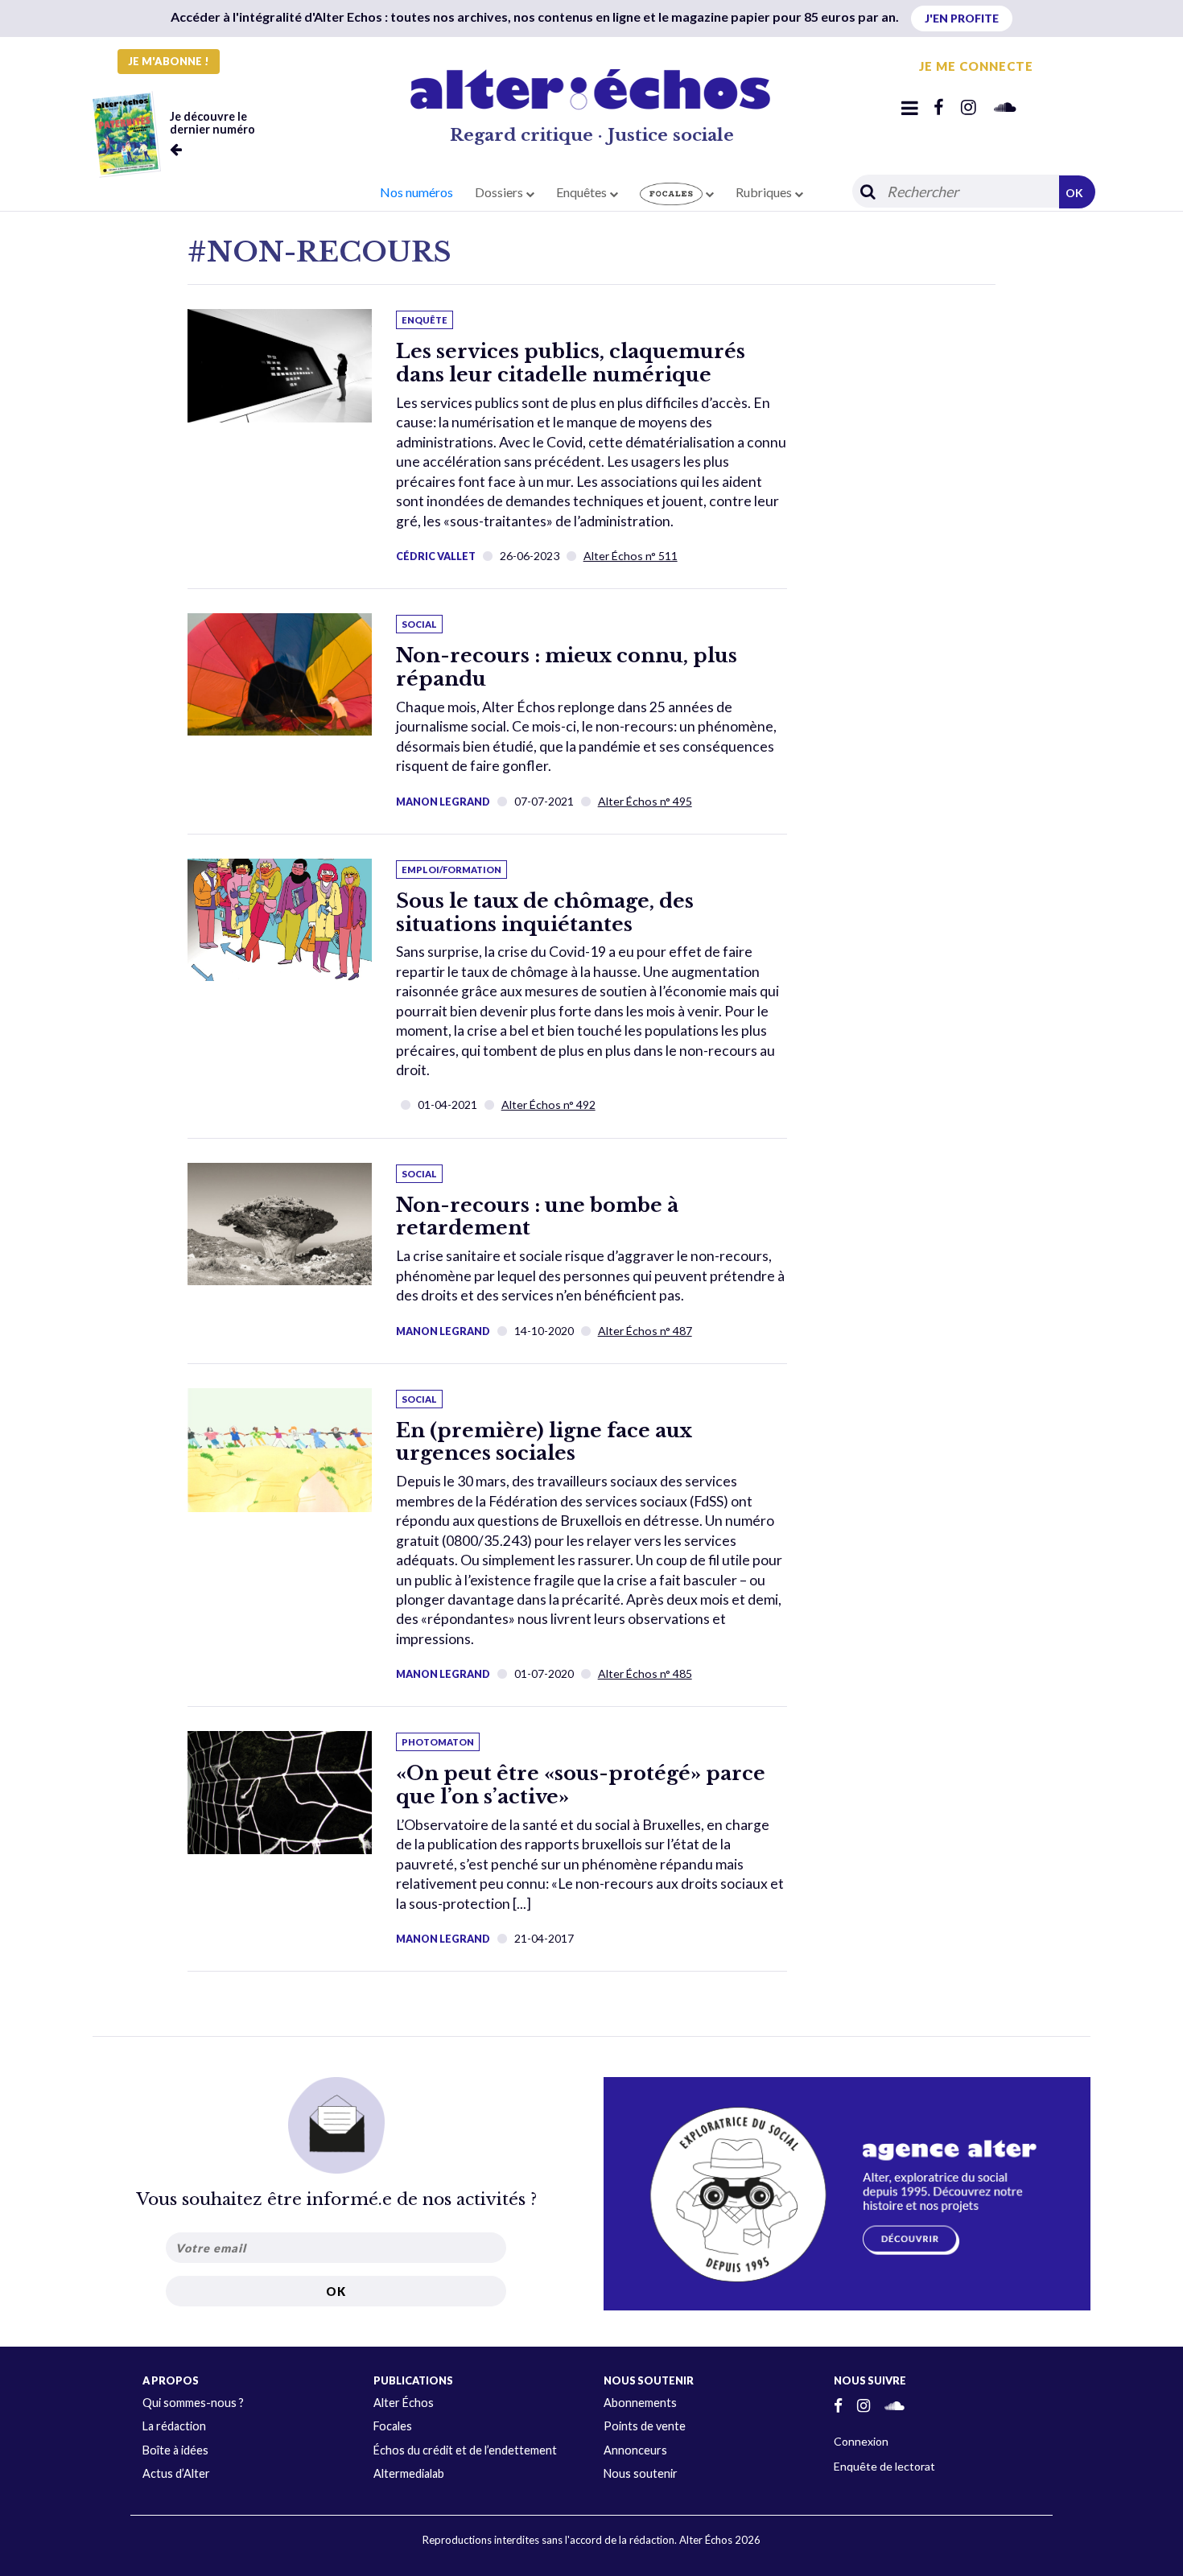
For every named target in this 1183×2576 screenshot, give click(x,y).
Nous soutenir (641, 2473)
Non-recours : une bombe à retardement (537, 1217)
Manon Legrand (443, 802)
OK (1074, 193)
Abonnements (640, 2403)
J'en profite (962, 18)
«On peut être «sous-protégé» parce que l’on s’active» (581, 1785)
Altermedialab (409, 2473)
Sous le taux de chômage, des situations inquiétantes (545, 913)
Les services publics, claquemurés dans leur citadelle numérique (571, 363)
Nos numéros (416, 192)
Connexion (861, 2441)
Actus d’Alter (176, 2473)
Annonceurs (635, 2450)
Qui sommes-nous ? (193, 2403)
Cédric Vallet (436, 556)
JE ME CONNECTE (976, 66)
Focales (393, 2426)
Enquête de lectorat (884, 2466)
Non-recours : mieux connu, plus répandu (567, 667)
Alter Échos (404, 2403)
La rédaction (174, 2426)
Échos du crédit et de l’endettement (465, 2450)
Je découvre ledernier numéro (212, 123)
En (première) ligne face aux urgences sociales (544, 1442)
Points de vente (645, 2426)
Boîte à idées (175, 2450)
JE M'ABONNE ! (169, 61)
